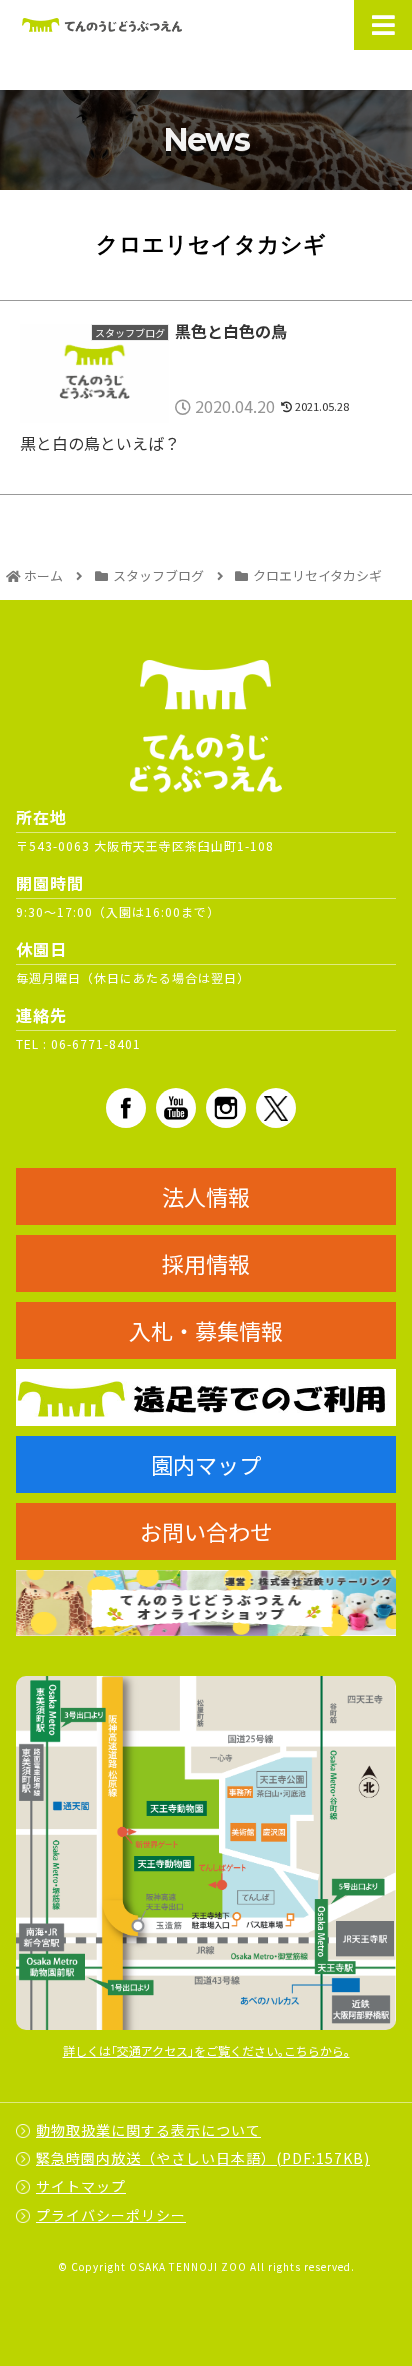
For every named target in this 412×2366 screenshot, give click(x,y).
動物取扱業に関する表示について (148, 2130)
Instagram (226, 1108)
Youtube (176, 1108)
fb (126, 1108)
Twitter (276, 1108)
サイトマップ (81, 2186)
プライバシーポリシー (111, 2215)
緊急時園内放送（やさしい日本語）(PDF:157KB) (203, 2158)
